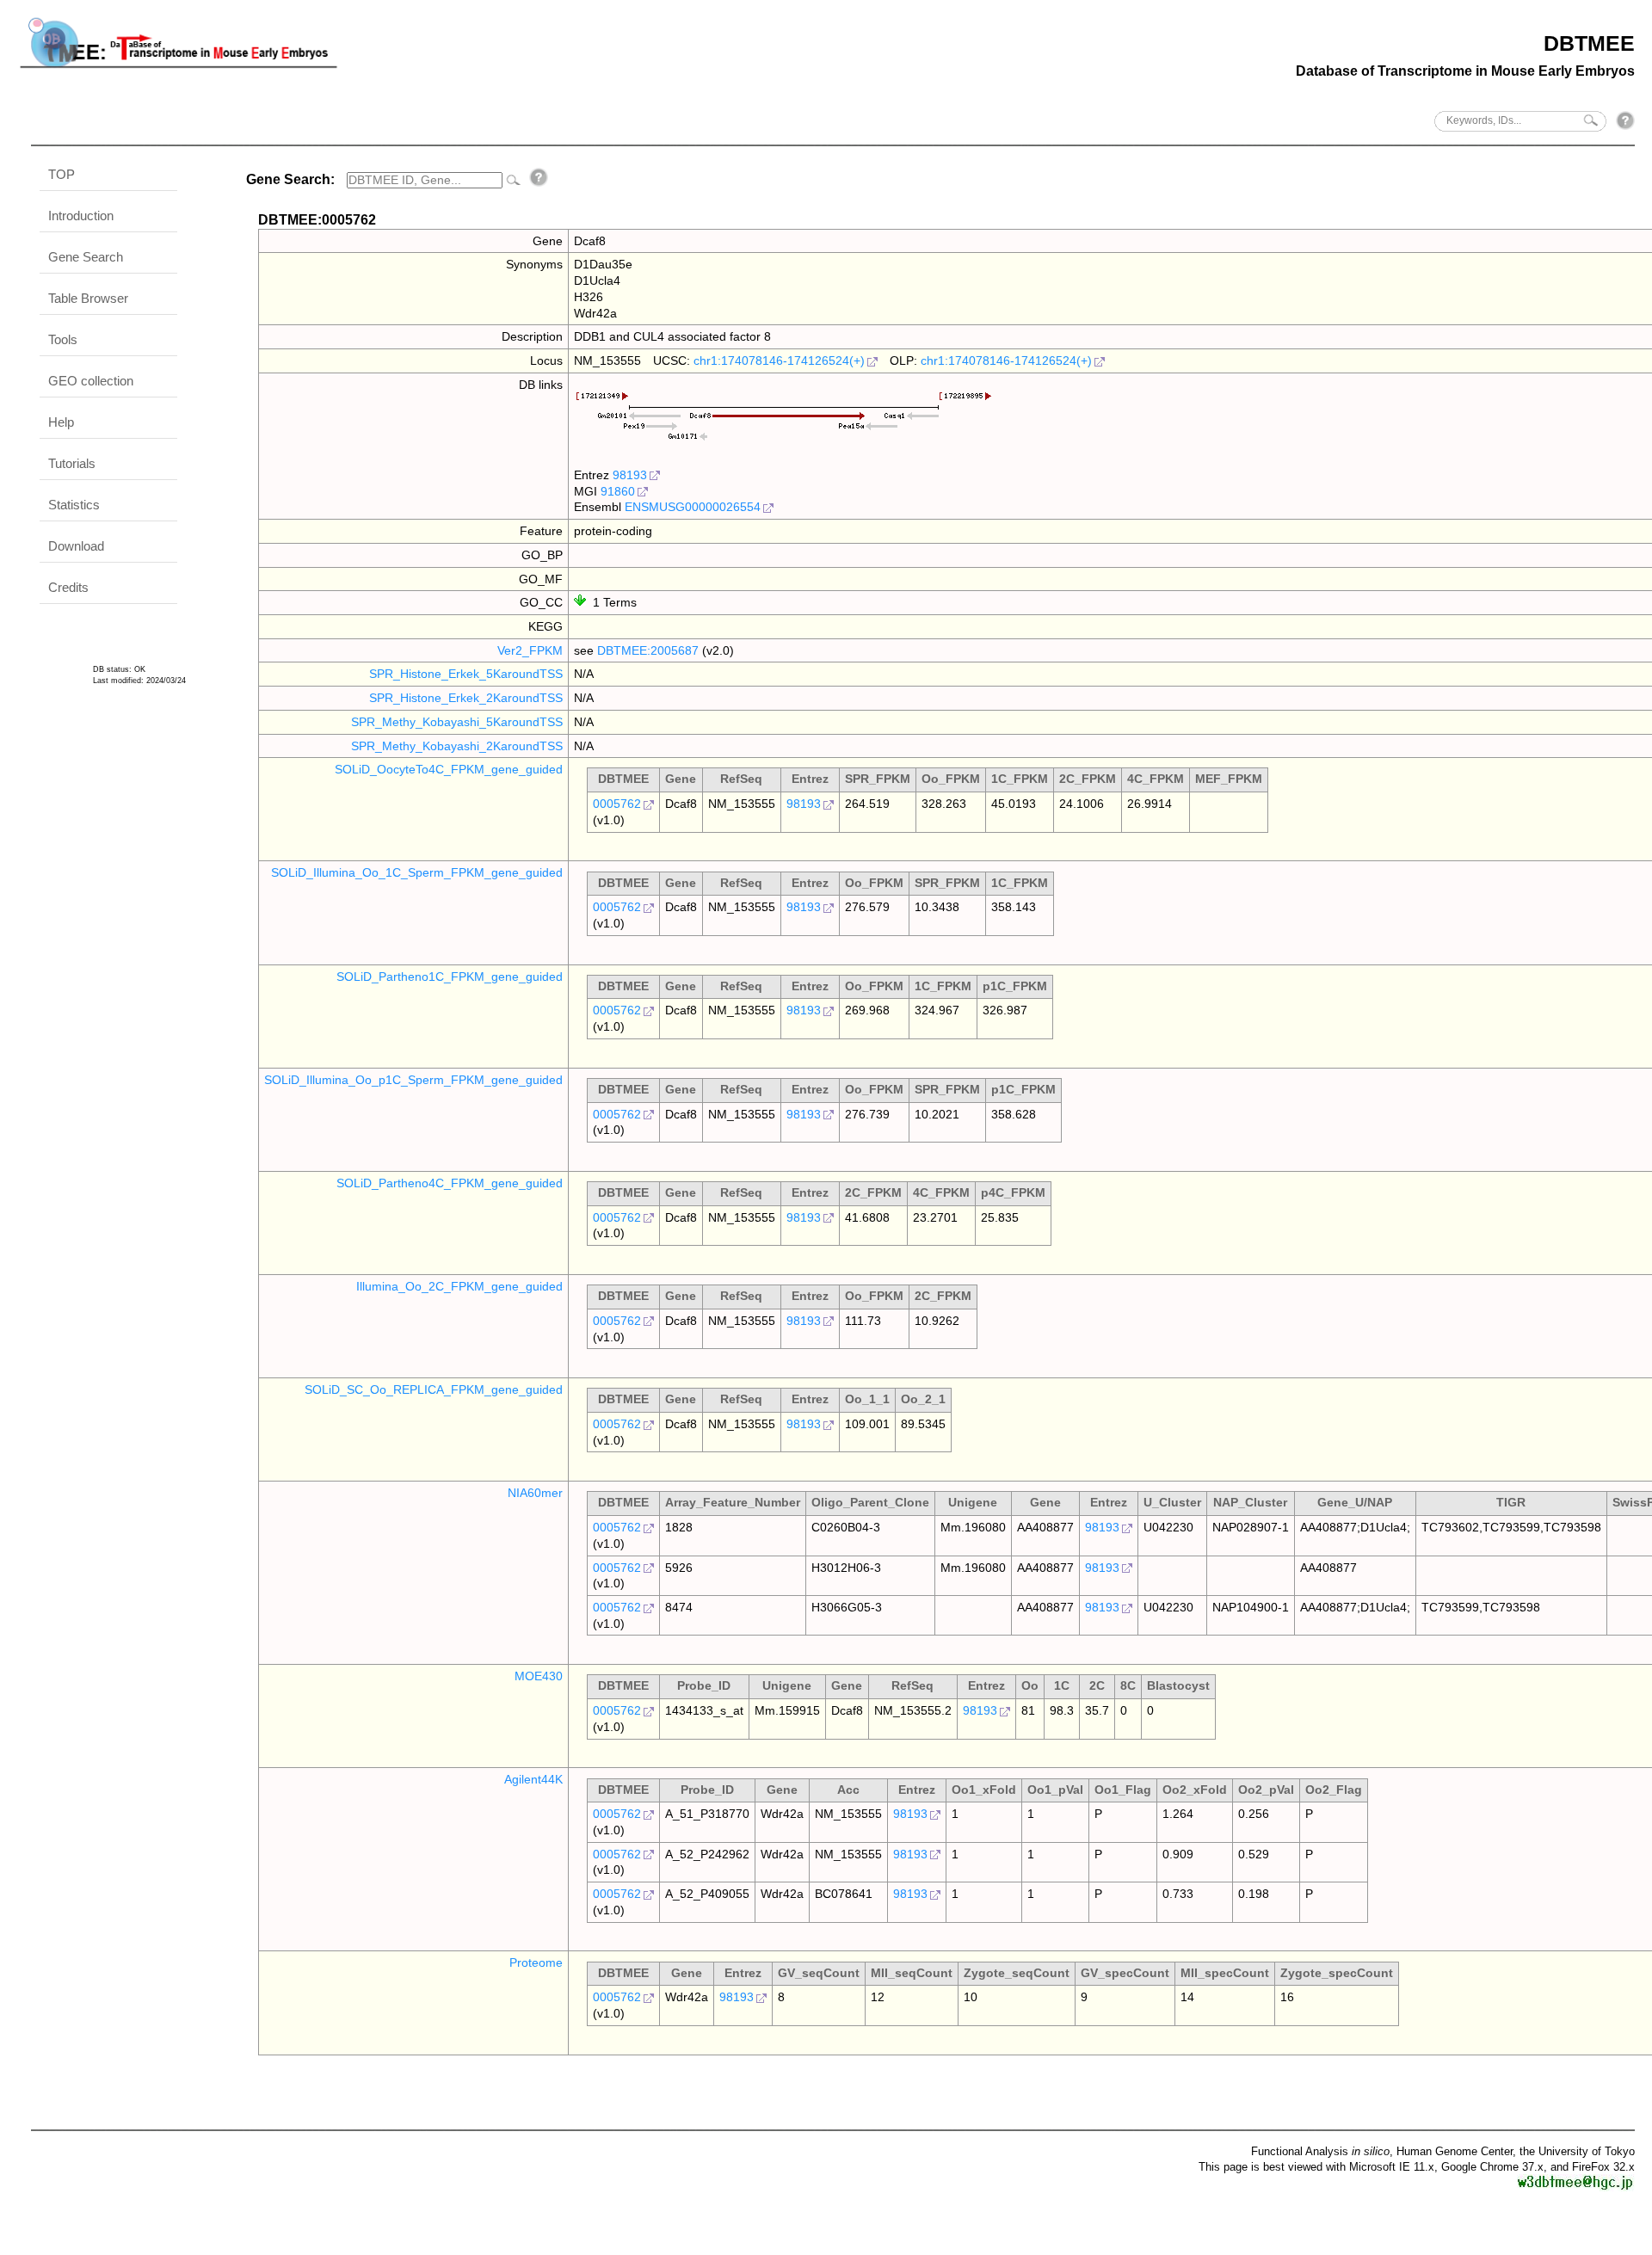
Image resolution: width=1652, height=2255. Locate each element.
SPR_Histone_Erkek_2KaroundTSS (466, 698)
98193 (630, 475)
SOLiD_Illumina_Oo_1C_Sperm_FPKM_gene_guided (417, 872)
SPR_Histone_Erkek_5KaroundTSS (466, 674)
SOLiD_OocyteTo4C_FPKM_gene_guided (449, 769)
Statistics (74, 505)
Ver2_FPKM (530, 650)
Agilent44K (533, 1779)
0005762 (617, 804)
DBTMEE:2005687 (648, 650)
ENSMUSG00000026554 (693, 507)
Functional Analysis (1320, 2151)
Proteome (536, 1962)
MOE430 (539, 1676)
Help (61, 422)
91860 (618, 491)
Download (76, 546)
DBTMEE (1589, 43)
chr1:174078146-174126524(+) (779, 360)
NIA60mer (535, 1493)
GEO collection (91, 381)
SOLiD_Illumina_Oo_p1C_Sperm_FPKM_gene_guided (413, 1080)
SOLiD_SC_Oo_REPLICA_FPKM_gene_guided (434, 1389)
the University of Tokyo (1577, 2151)
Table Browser (88, 298)
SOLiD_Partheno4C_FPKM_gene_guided (450, 1183)
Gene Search (86, 257)
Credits (68, 587)
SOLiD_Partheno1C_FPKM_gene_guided (450, 977)
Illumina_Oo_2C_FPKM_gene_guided (459, 1286)
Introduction (81, 216)
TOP (62, 174)
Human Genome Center (1455, 2151)
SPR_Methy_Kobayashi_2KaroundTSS (457, 746)
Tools (63, 339)
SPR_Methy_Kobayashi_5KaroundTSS (457, 722)
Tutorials (72, 463)
